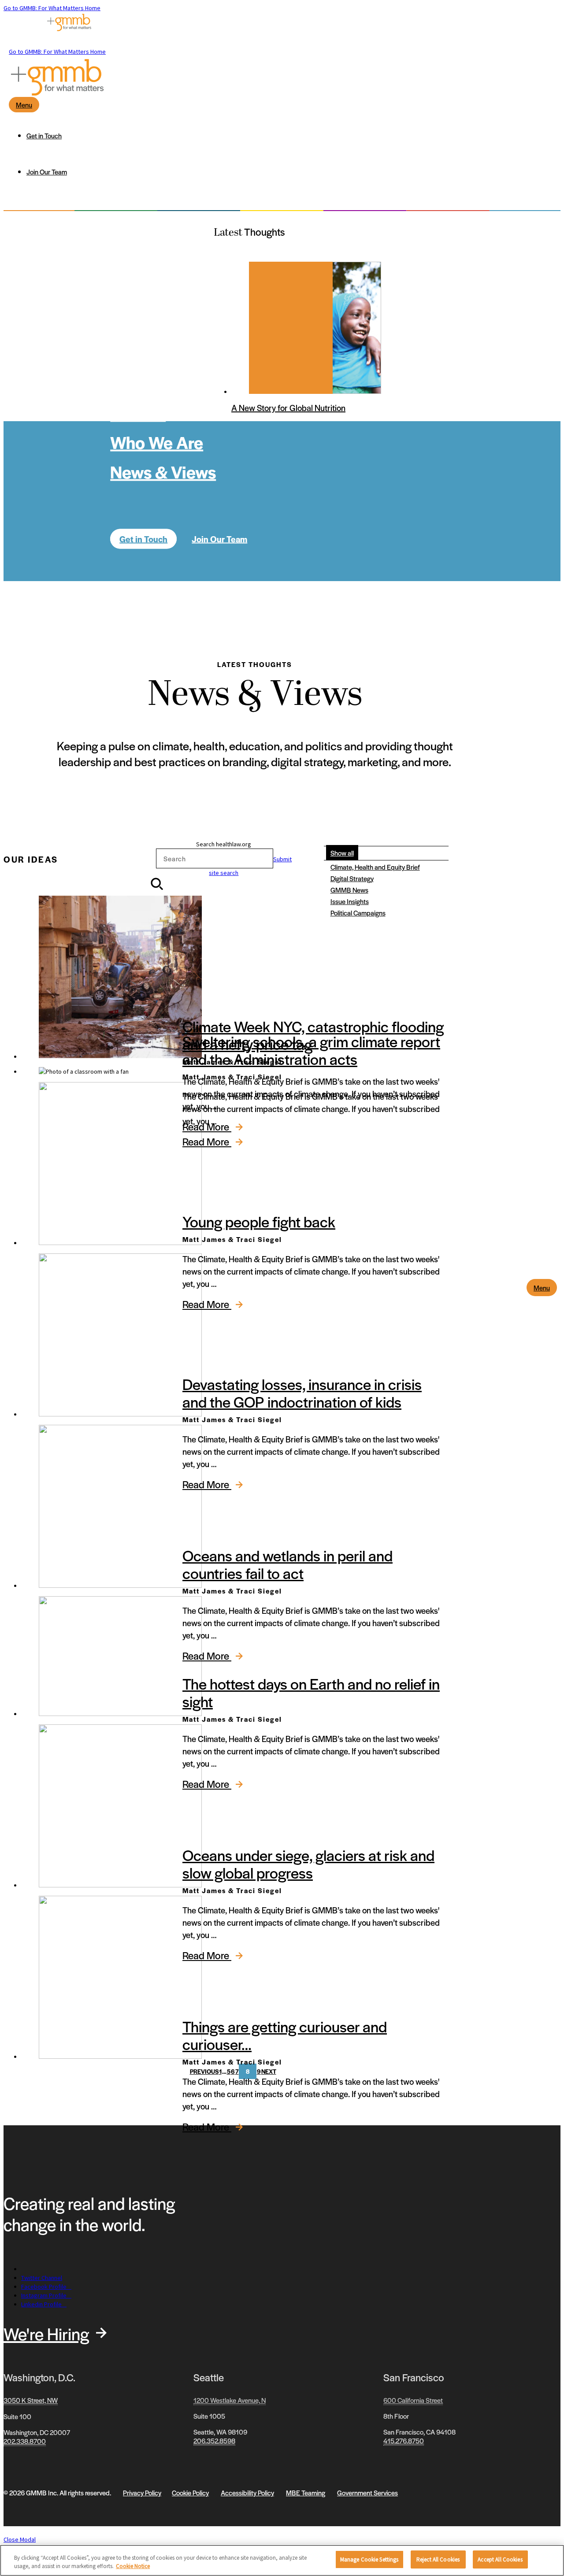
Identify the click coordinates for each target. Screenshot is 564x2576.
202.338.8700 (25, 2441)
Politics (138, 412)
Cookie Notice (133, 2567)
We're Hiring (46, 2333)
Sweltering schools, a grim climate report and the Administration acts (311, 1050)
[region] (282, 2560)
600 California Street (413, 2400)
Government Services (367, 2493)
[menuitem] (291, 136)
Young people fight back (259, 1221)
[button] (224, 871)
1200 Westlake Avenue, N (230, 2400)
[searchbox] (215, 858)
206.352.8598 (214, 2441)
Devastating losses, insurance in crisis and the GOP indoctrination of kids (302, 1393)
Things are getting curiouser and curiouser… (285, 2035)
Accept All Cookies (500, 2559)
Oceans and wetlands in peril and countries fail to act (288, 1564)
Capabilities (156, 383)
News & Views (163, 471)
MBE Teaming (306, 2493)
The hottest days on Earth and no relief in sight (311, 1692)
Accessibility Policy (247, 2493)
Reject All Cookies (438, 2559)
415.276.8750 (404, 2441)
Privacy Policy (142, 2493)
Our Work (146, 353)
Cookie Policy (190, 2493)
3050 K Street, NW (31, 2400)
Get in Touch (143, 539)
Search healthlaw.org (224, 844)
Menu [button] (542, 1288)
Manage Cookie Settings (369, 2559)
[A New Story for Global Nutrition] (291, 328)
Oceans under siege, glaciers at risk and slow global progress (308, 1864)
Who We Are (157, 442)
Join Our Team (219, 539)
